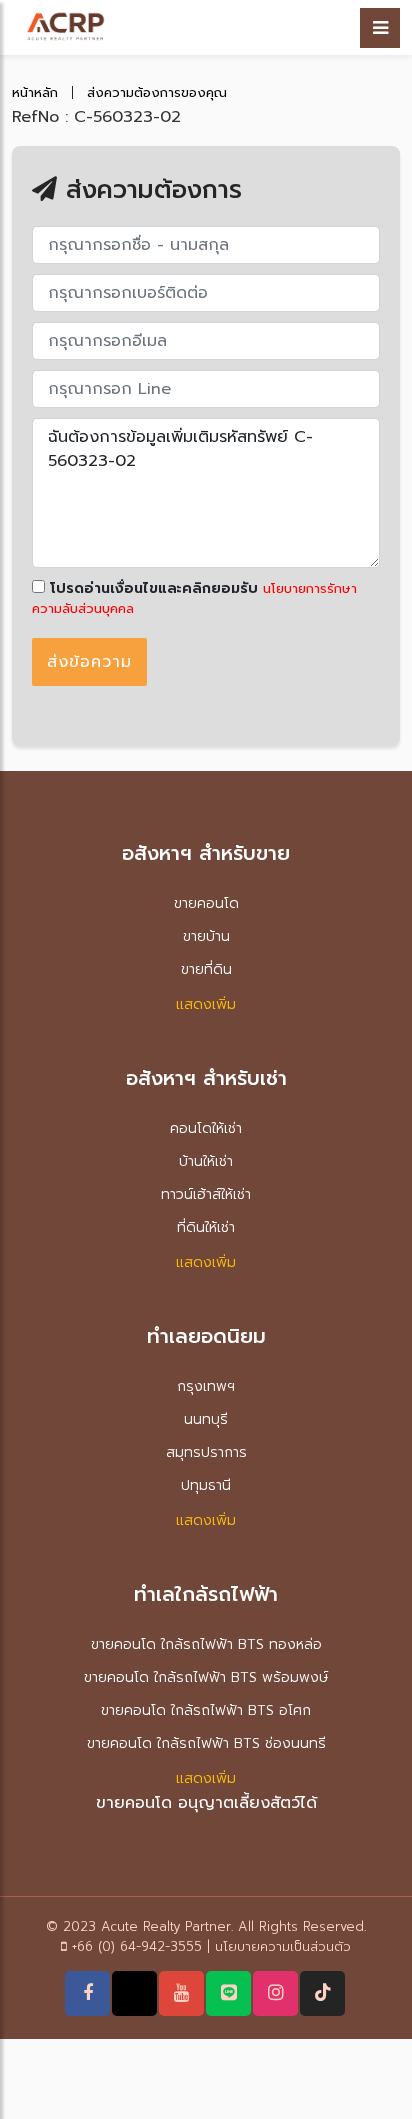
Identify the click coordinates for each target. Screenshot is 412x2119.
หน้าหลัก (35, 92)
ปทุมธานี (206, 1485)
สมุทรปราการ (206, 1452)
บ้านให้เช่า (206, 1161)
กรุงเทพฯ (206, 1386)
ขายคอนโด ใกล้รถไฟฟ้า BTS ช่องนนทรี (206, 1743)
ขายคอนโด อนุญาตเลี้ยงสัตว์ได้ (206, 1803)
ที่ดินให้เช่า (206, 1227)
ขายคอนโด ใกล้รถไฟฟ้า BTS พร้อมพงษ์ (206, 1677)
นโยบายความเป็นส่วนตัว (283, 1946)
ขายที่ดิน (206, 969)
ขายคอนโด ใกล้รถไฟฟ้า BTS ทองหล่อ (206, 1644)
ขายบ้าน (206, 936)
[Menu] (380, 28)
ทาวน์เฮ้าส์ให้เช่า (206, 1194)
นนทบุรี (206, 1419)
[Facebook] (88, 1993)
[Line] (229, 1993)
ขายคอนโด (206, 903)
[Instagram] (276, 1993)
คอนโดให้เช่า (206, 1128)
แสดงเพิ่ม (206, 1004)
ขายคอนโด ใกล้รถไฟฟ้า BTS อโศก (206, 1710)
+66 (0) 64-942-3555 (137, 1946)
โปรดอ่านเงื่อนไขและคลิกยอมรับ (151, 588)
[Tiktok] (323, 1993)
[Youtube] (181, 1993)
